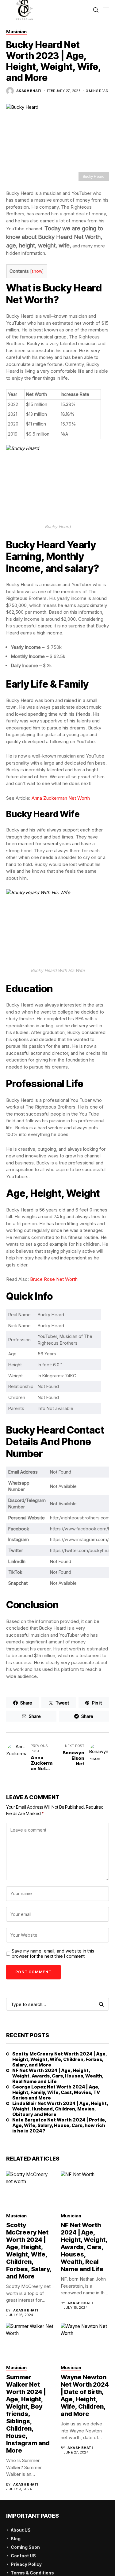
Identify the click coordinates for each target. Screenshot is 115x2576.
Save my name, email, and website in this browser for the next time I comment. (53, 1954)
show (37, 271)
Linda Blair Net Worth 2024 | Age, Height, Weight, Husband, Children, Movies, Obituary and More (60, 2109)
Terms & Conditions (32, 2573)
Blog (16, 2539)
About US (21, 2530)
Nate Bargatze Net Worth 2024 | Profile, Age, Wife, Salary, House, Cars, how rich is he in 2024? (59, 2125)
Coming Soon (25, 2547)
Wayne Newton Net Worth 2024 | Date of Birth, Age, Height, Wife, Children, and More (85, 2395)
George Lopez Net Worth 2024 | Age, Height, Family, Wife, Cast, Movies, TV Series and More (56, 2092)
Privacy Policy (26, 2564)
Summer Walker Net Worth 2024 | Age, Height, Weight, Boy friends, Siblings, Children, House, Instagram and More (28, 2414)
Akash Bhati (29, 91)
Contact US (23, 2556)
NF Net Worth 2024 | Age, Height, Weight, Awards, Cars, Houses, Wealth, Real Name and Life (58, 2076)
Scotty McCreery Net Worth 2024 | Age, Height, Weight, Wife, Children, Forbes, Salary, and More (59, 2059)
